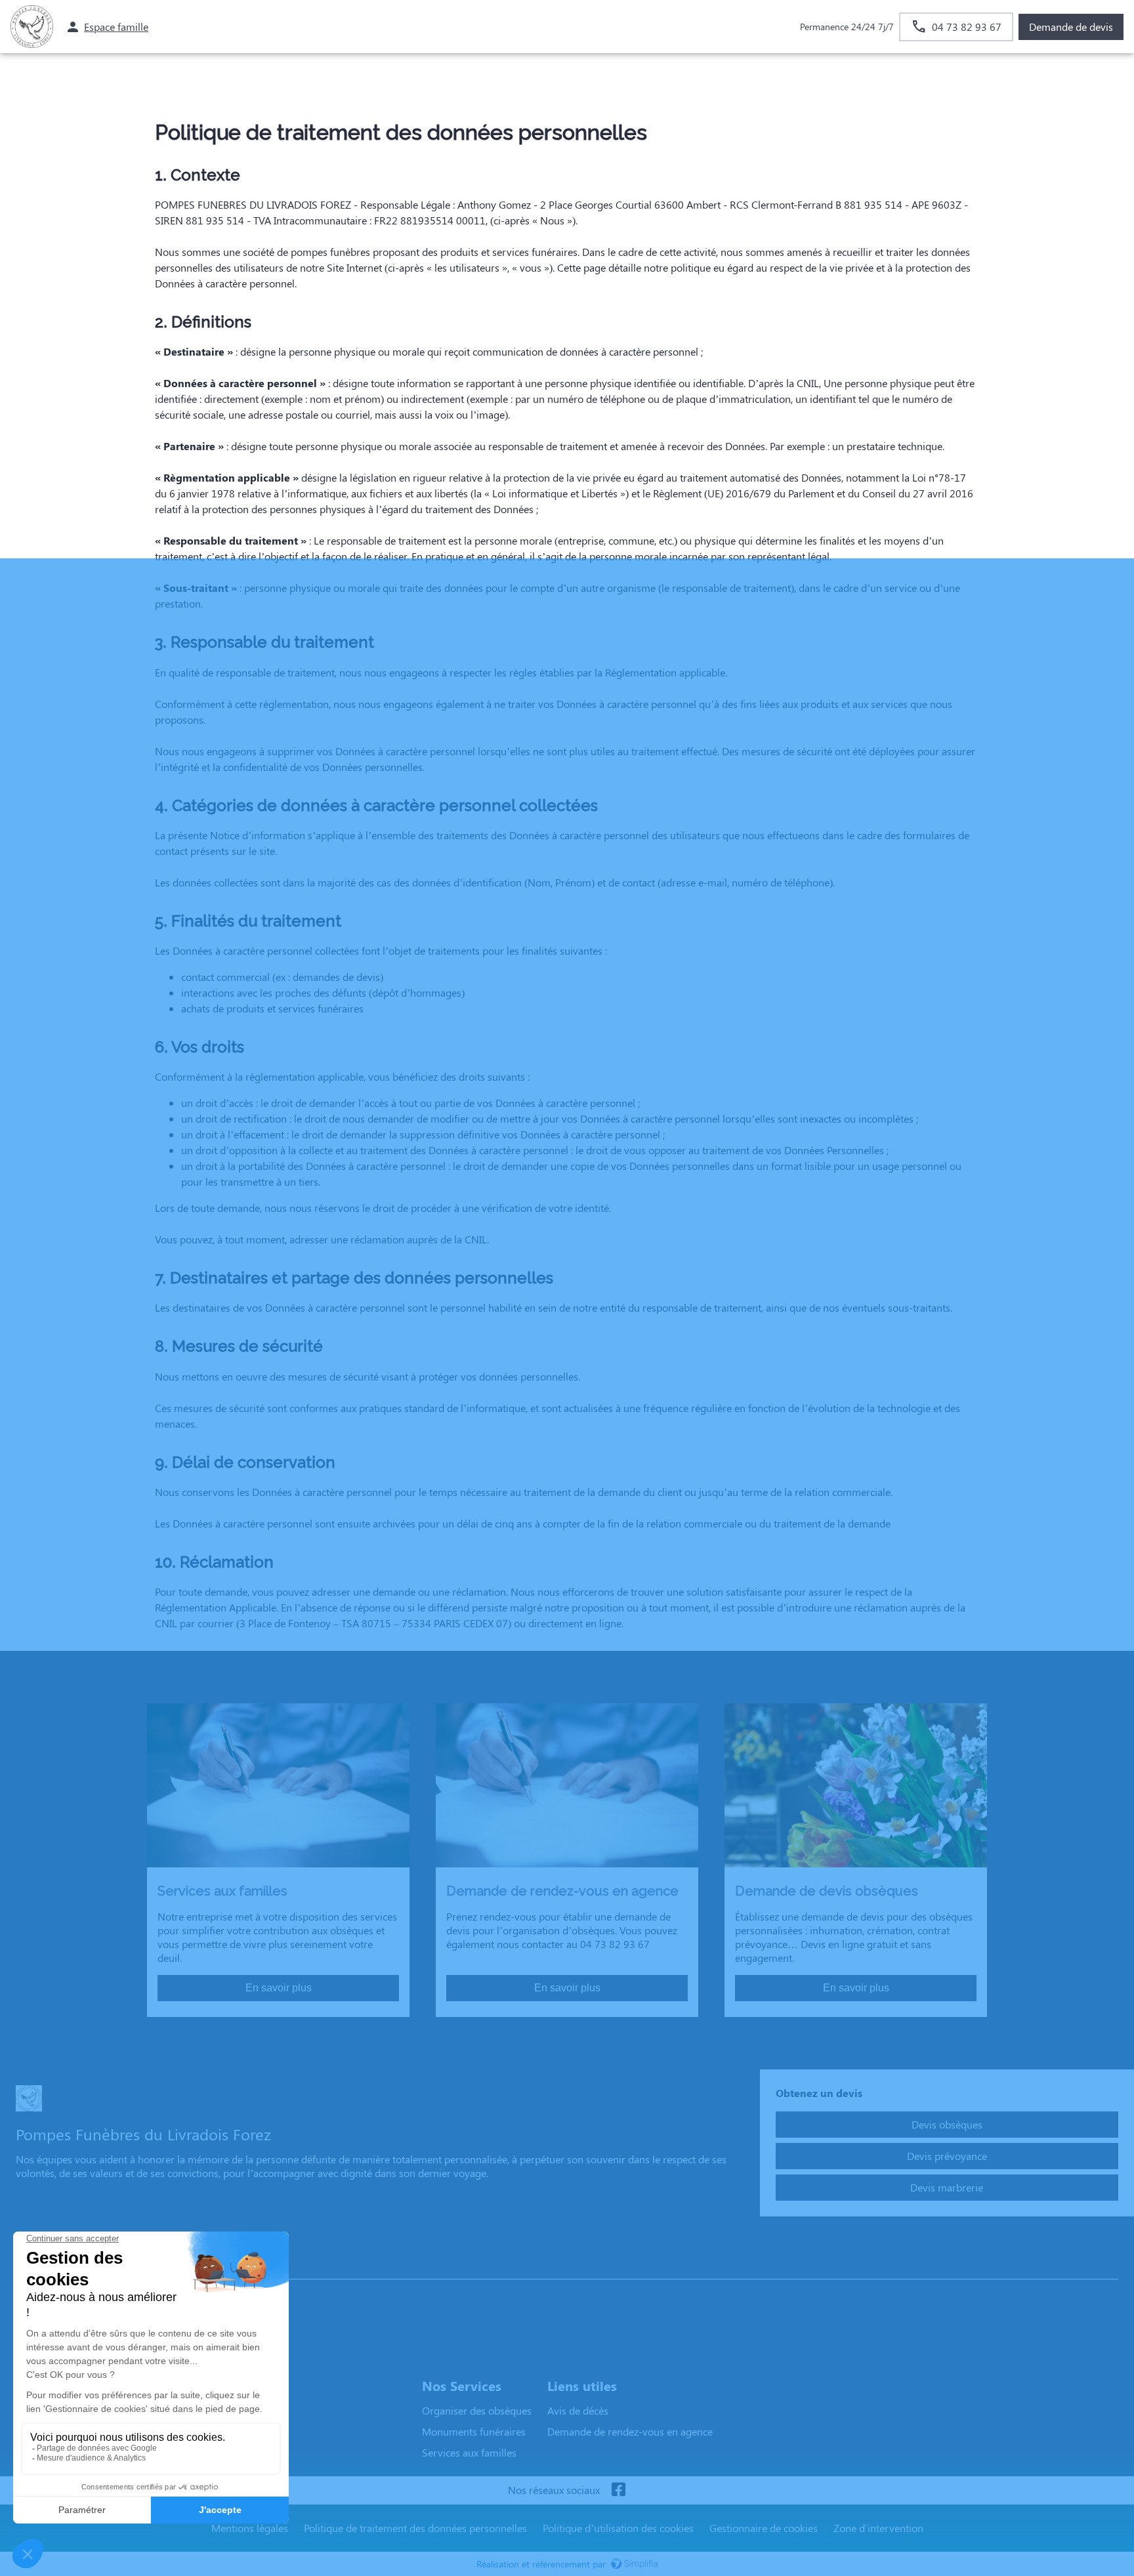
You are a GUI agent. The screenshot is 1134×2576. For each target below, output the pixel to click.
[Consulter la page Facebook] (618, 2490)
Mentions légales (250, 2528)
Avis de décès (578, 2410)
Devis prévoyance (947, 2156)
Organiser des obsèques (477, 2410)
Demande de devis (1071, 27)
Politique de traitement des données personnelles (415, 2528)
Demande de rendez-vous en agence (630, 2431)
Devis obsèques (947, 2124)
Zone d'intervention (878, 2528)
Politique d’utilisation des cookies (618, 2528)
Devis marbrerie (947, 2187)
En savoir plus (279, 1988)
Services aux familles (469, 2452)
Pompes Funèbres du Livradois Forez (106, 2266)
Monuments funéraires (474, 2431)
